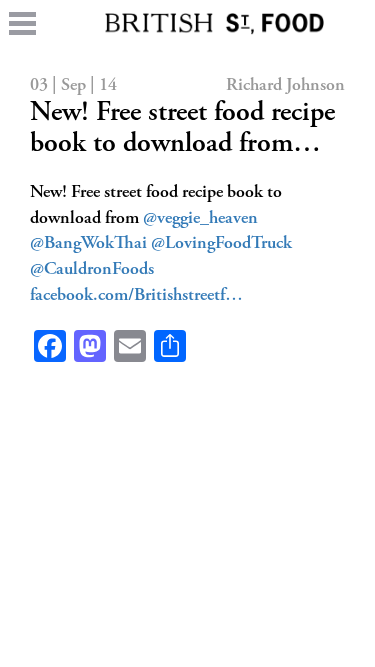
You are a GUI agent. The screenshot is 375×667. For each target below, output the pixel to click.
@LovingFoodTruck (221, 244)
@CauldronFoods (92, 270)
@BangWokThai (88, 244)
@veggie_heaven (200, 219)
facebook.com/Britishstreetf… (136, 296)
